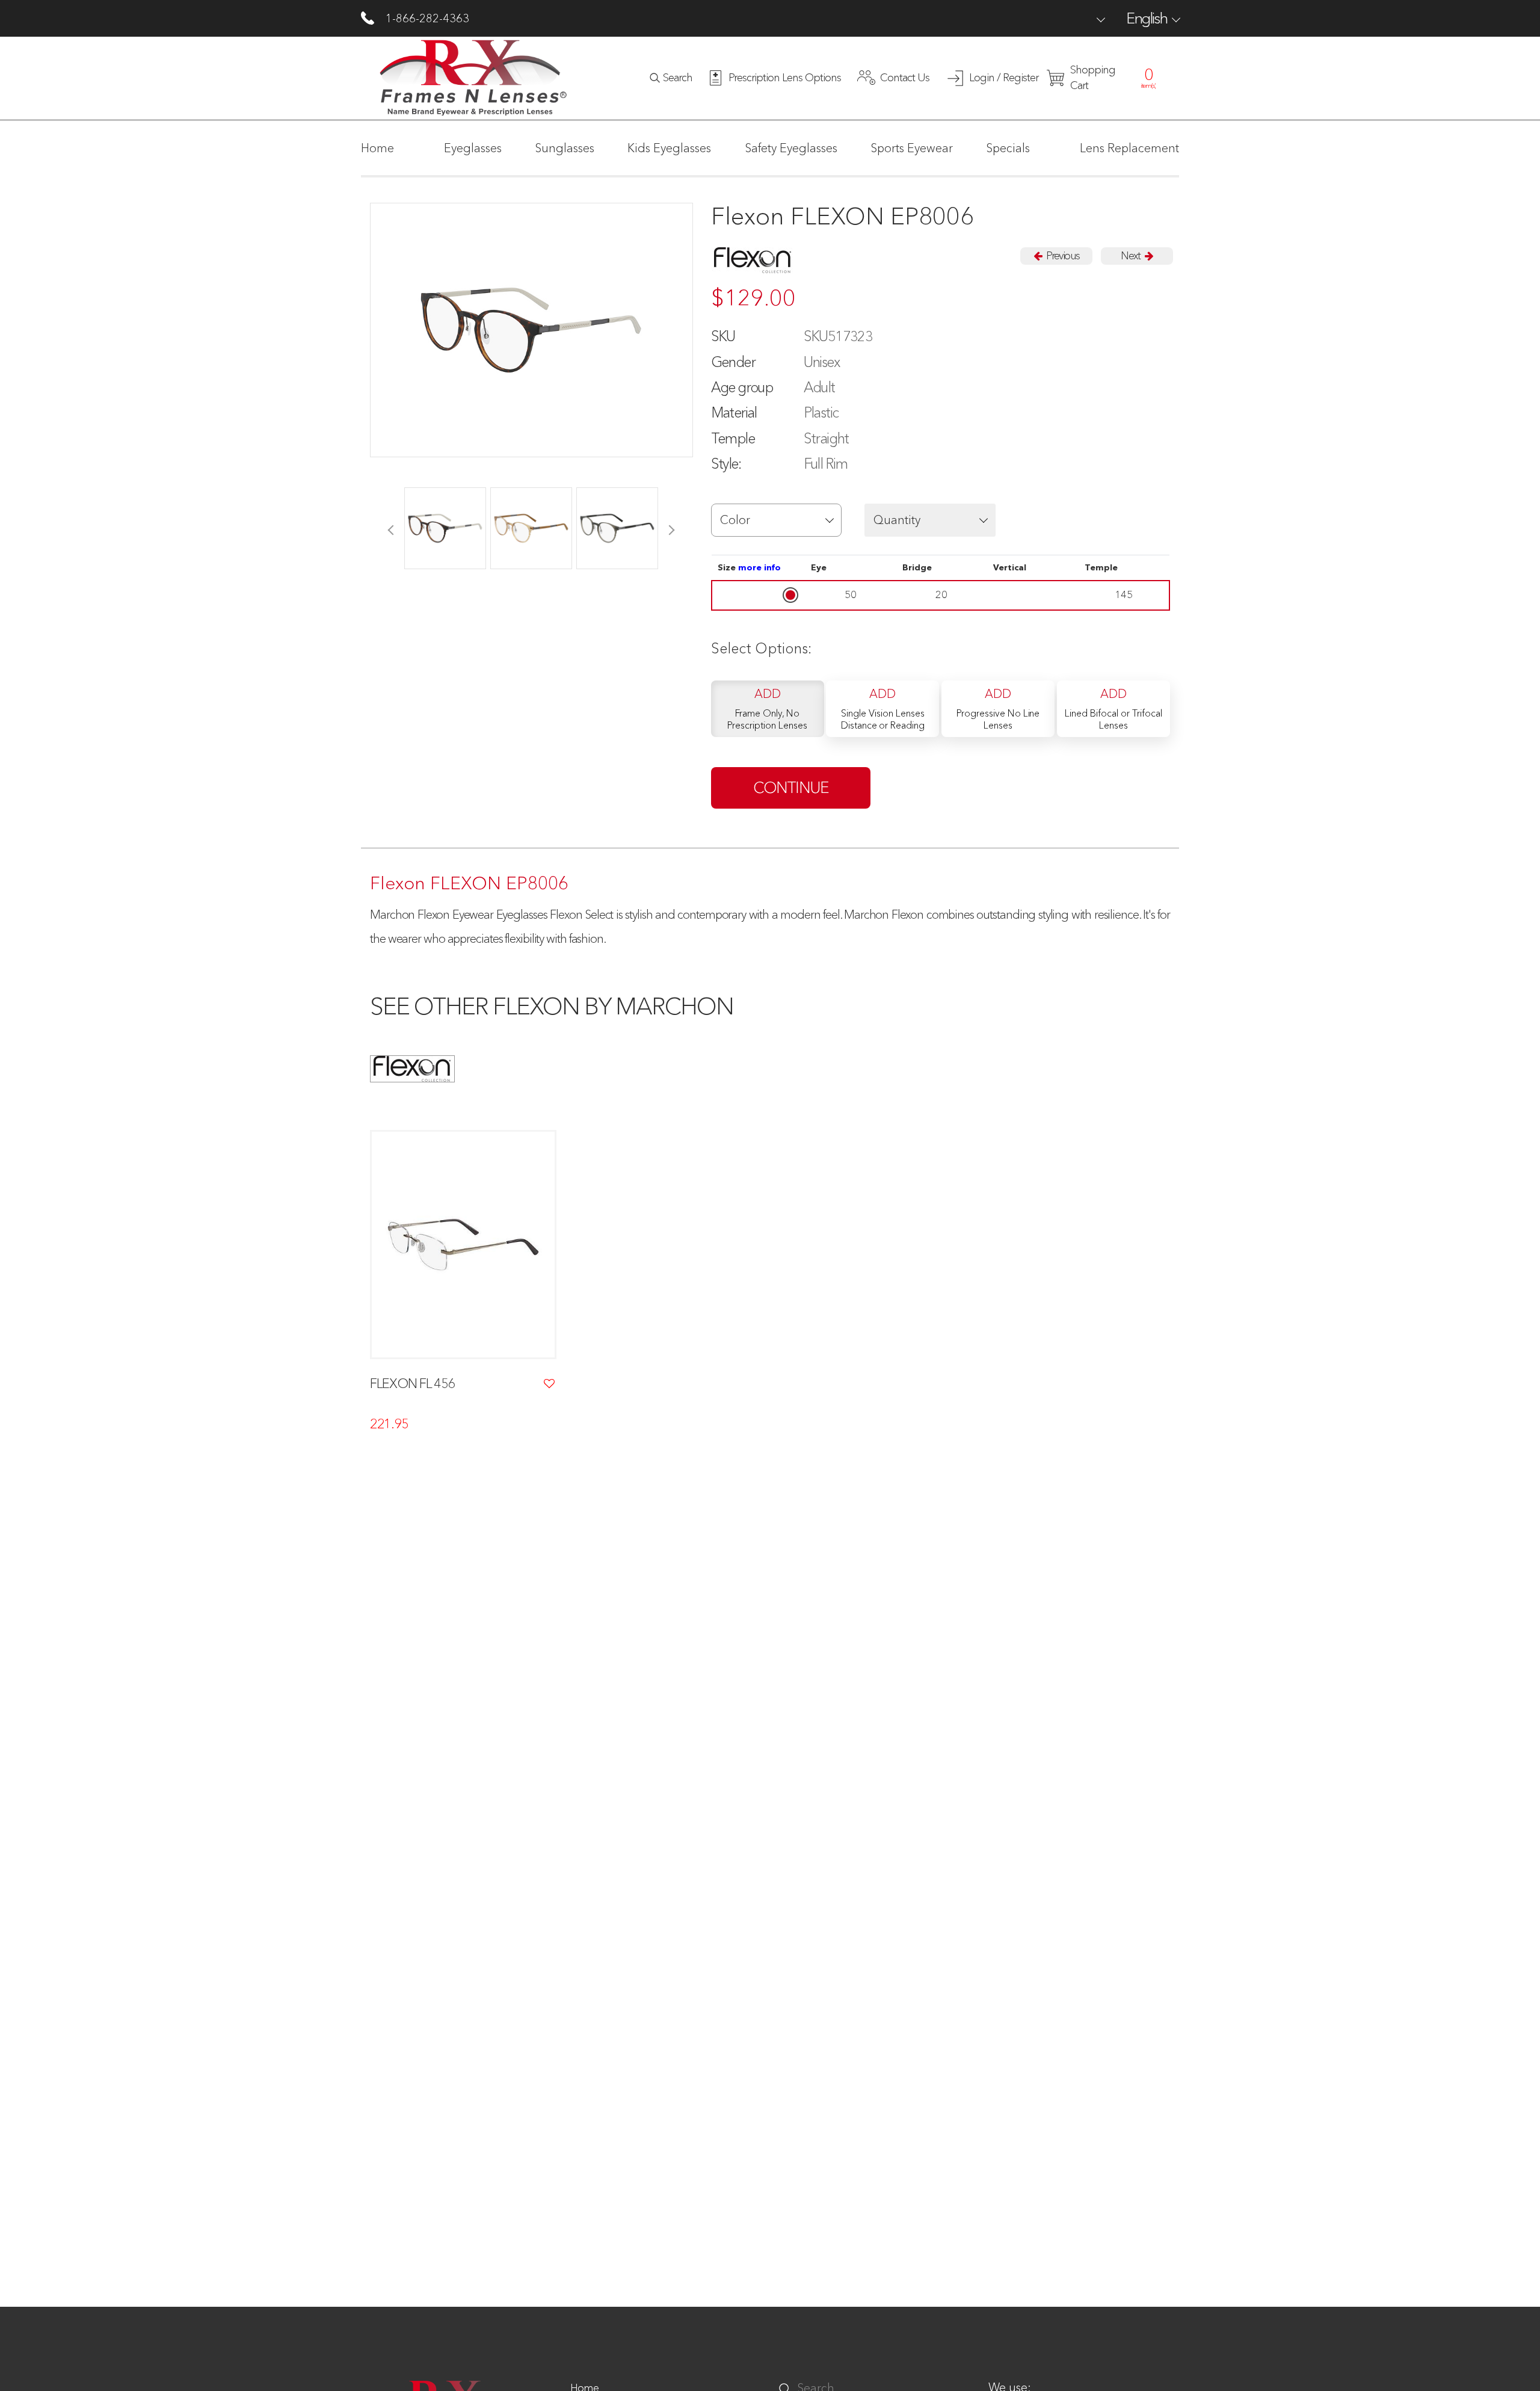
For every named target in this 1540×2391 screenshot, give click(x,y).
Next (1131, 256)
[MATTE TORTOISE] (445, 528)
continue (791, 788)
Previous (1062, 256)
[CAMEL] (531, 528)
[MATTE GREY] (617, 528)
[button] (777, 520)
